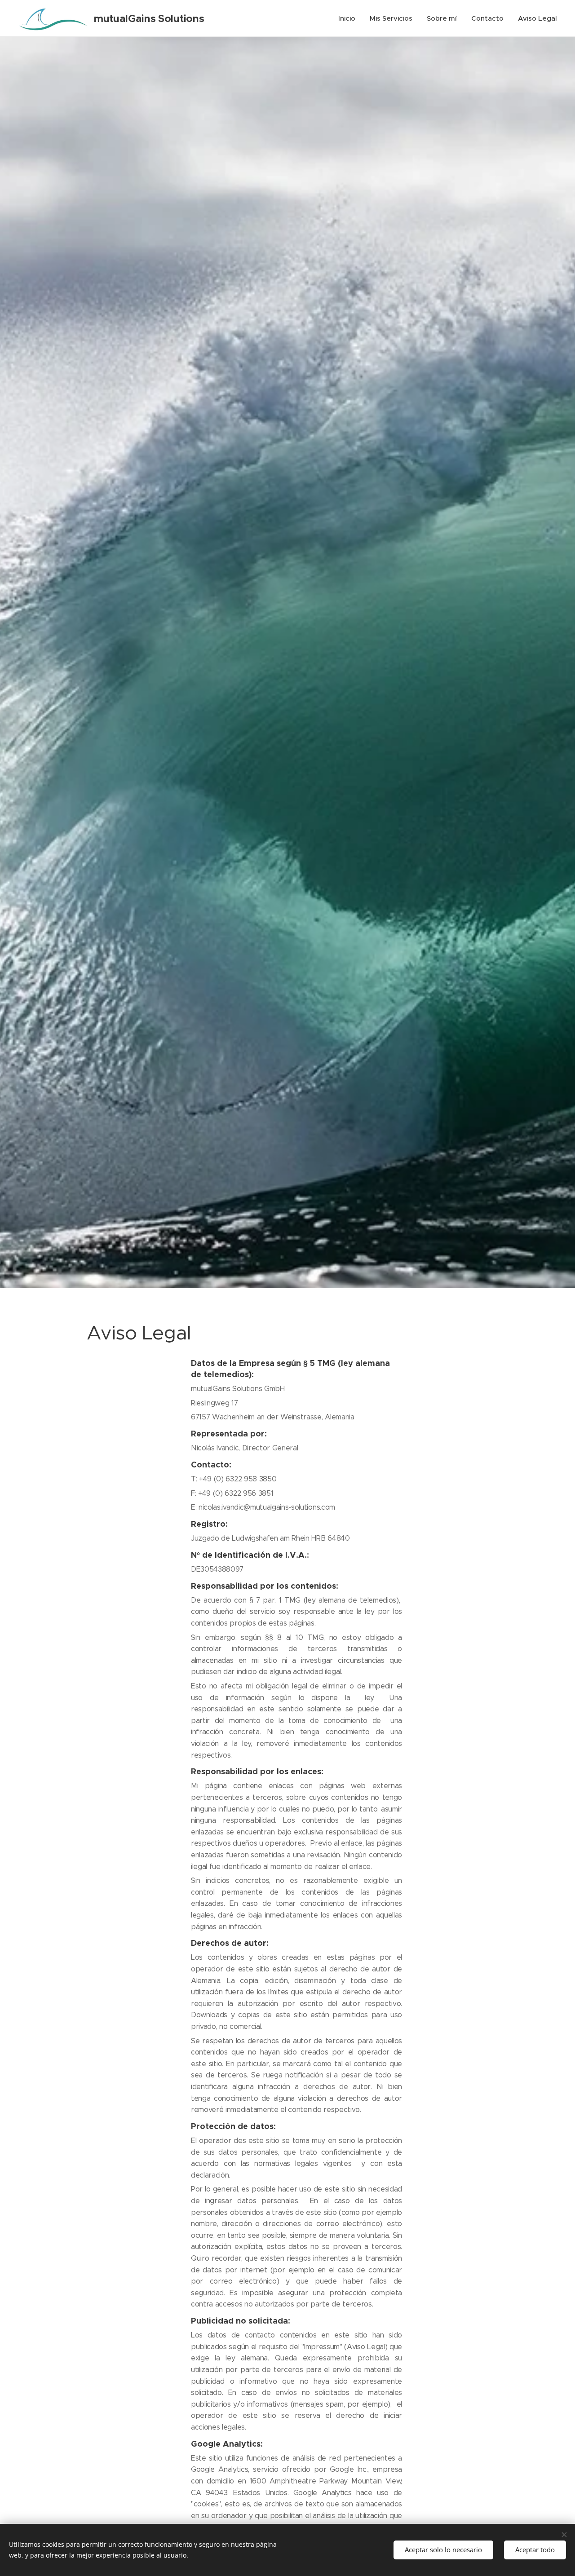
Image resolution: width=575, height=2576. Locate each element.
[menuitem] (349, 18)
